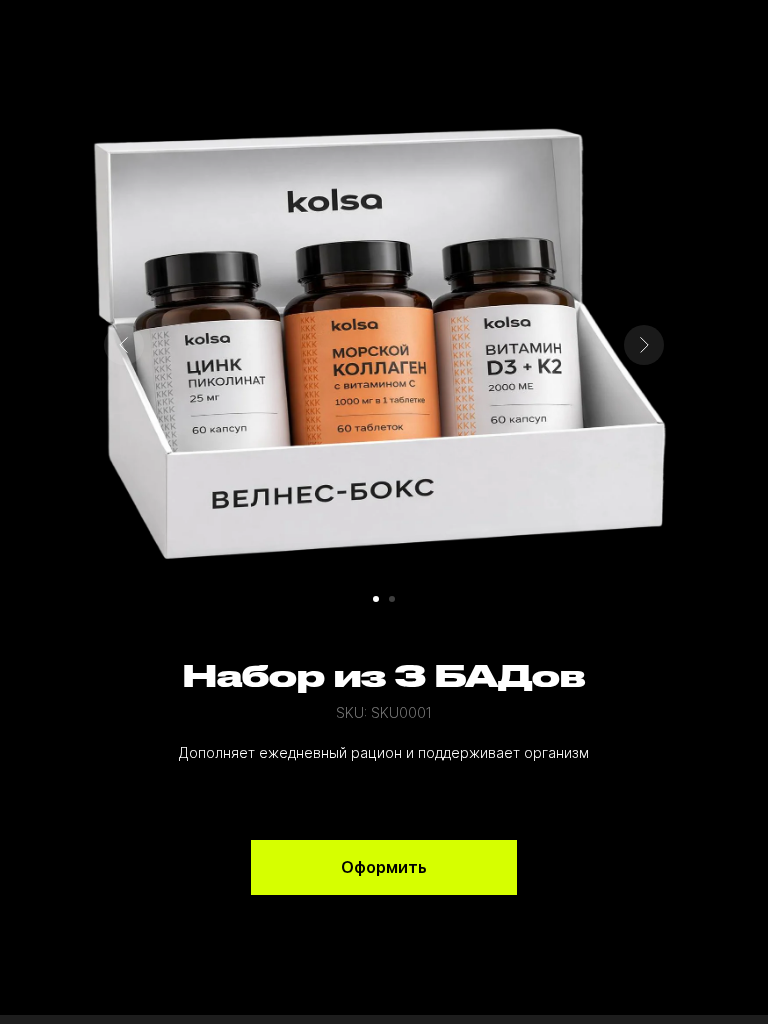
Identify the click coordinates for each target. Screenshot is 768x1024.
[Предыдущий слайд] (124, 345)
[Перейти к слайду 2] (392, 599)
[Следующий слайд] (644, 345)
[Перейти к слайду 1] (376, 599)
